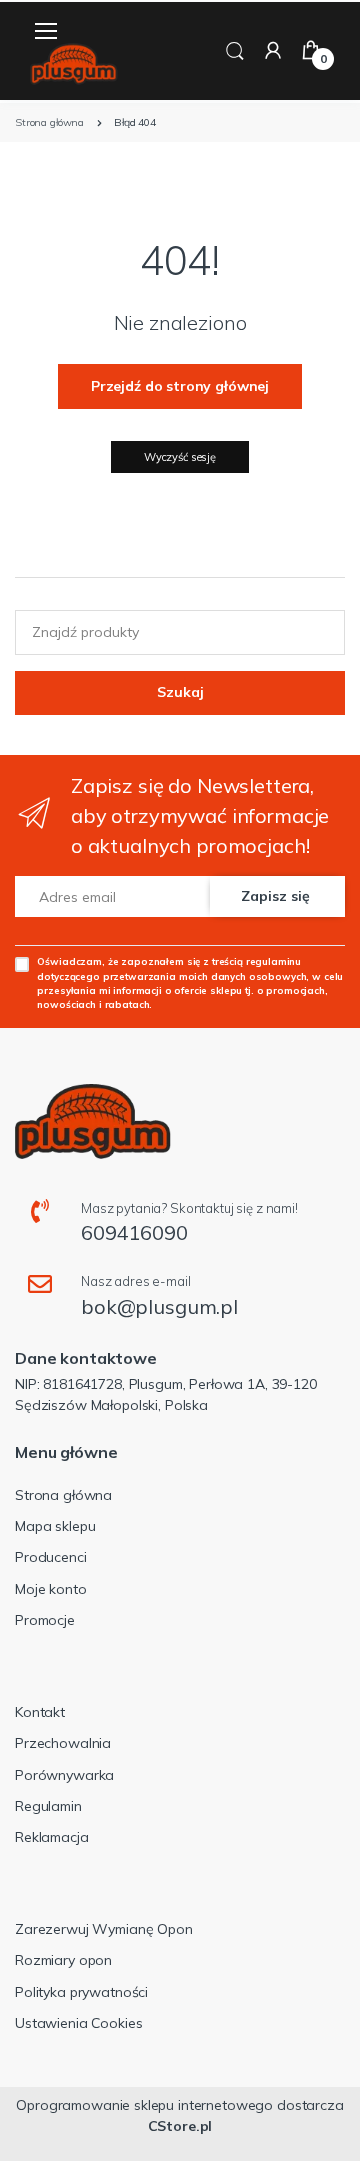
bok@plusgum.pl (159, 1306)
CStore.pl (180, 2126)
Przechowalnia (63, 1743)
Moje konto (51, 1589)
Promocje (45, 1620)
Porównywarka (64, 1775)
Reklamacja (52, 1837)
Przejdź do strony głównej (180, 386)
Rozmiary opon (63, 1960)
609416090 (134, 1232)
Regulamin (48, 1806)
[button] (235, 49)
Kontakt (40, 1712)
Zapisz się (275, 896)
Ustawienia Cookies (78, 2023)
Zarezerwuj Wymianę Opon (104, 1929)
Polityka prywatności (81, 1992)
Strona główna (63, 1495)
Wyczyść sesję (180, 457)
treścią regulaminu (256, 961)
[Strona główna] (74, 64)
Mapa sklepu (55, 1526)
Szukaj (180, 692)
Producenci (51, 1557)
